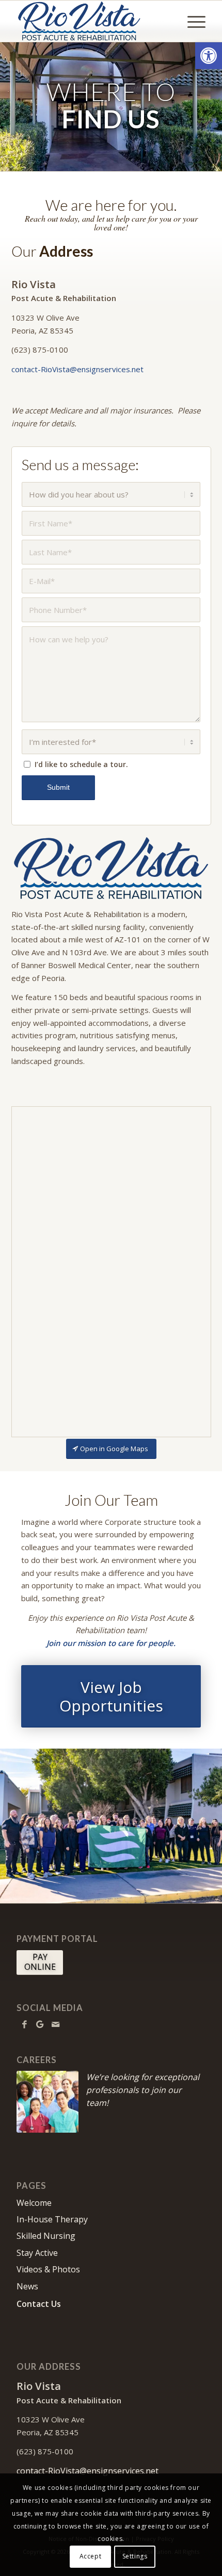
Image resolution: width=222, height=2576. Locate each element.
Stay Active (37, 2253)
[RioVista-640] (111, 869)
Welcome (34, 2203)
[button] (209, 56)
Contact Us (39, 2304)
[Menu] (191, 21)
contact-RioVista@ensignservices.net (77, 369)
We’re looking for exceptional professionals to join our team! (143, 2090)
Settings (135, 2556)
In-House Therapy (52, 2219)
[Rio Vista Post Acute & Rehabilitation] (92, 21)
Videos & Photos (48, 2269)
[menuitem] (191, 21)
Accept (91, 2556)
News (27, 2286)
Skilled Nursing (46, 2236)
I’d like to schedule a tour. (81, 764)
